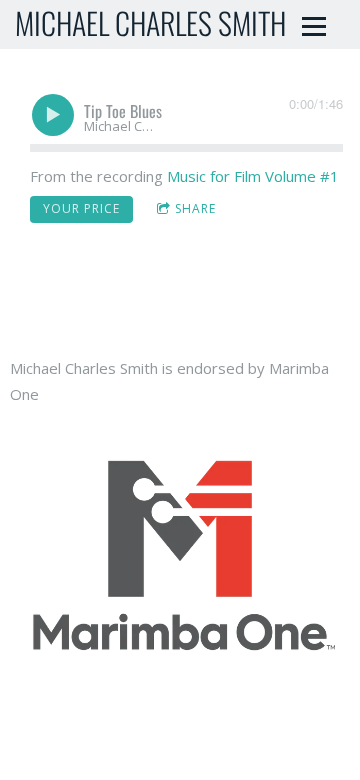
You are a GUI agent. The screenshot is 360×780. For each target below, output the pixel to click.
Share (195, 208)
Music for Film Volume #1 (253, 176)
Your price (81, 208)
